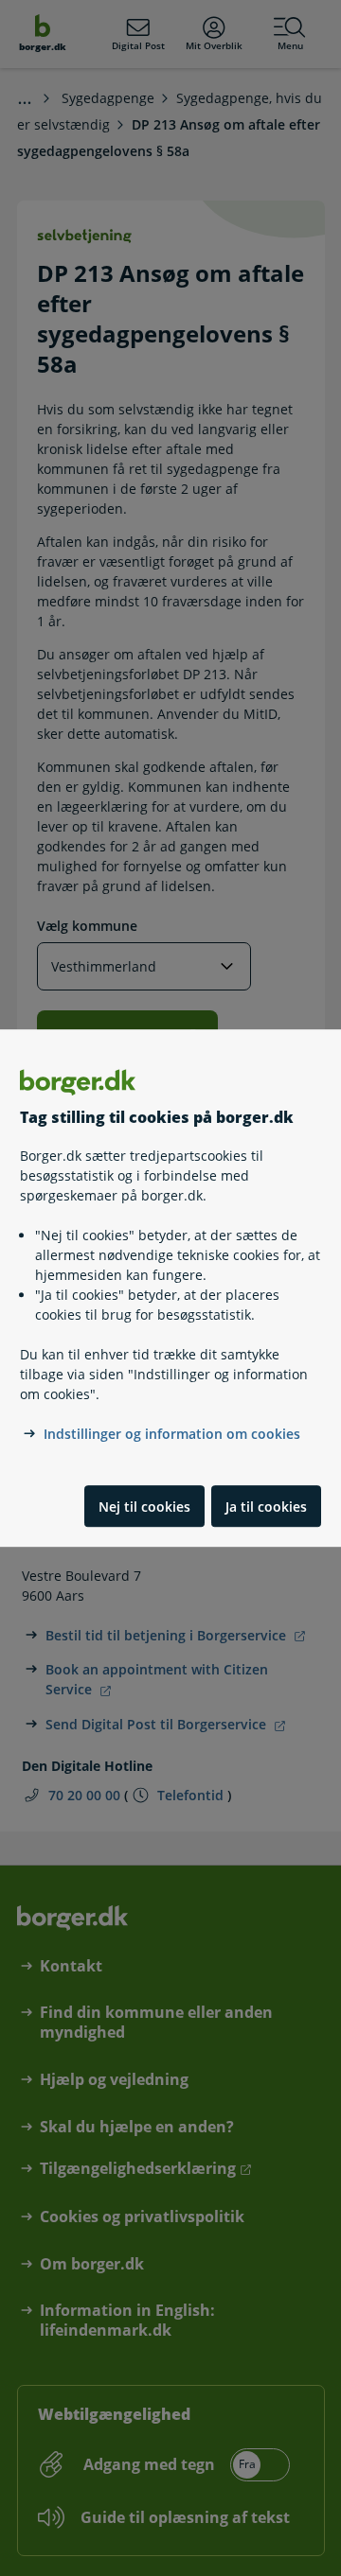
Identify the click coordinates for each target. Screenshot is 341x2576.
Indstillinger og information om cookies (172, 1435)
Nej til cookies (144, 1507)
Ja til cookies (266, 1507)
